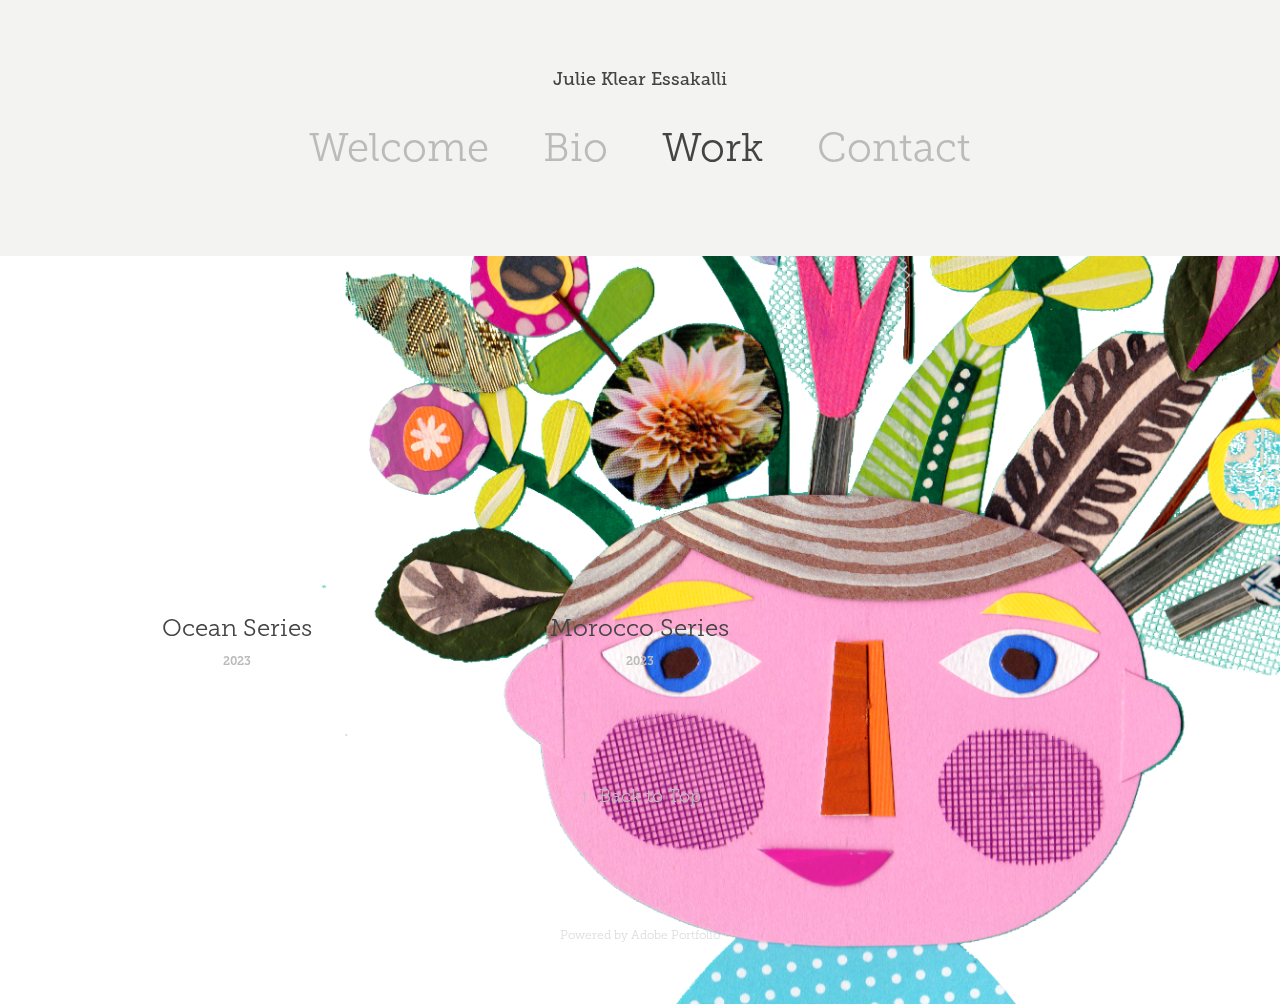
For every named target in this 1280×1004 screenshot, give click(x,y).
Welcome (399, 147)
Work (712, 147)
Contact (894, 147)
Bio (575, 147)
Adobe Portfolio (675, 935)
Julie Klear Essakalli (640, 79)
